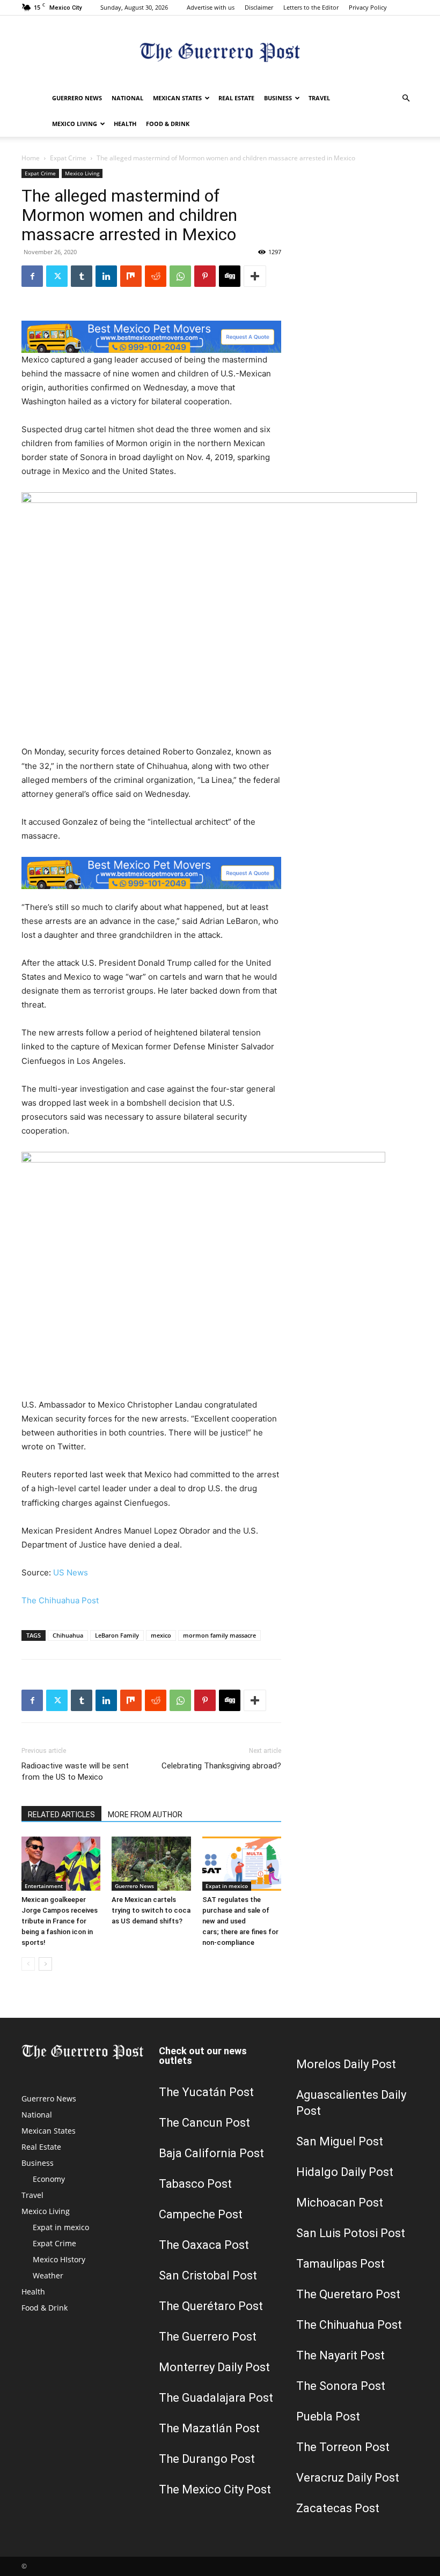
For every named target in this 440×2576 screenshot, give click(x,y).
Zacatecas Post (338, 2508)
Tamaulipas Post (340, 2264)
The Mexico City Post (215, 2489)
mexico (161, 1635)
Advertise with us (211, 7)
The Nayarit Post (340, 2355)
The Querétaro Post (211, 2306)
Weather (48, 2275)
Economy (49, 2179)
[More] (255, 276)
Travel (319, 98)
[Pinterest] (205, 276)
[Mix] (131, 276)
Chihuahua (68, 1635)
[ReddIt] (156, 276)
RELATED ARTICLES (61, 1815)
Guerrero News (77, 98)
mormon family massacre (219, 1635)
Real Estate (236, 98)
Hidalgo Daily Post (345, 2172)
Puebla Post (328, 2416)
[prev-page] (28, 1964)
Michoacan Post (340, 2203)
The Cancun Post (204, 2123)
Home (31, 158)
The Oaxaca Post (204, 2245)
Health (125, 124)
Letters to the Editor (311, 7)
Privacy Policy (368, 7)
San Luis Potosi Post (351, 2233)
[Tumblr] (82, 276)
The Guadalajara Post (216, 2398)
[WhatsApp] (180, 276)
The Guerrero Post (208, 2337)
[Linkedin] (106, 276)
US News (71, 1572)
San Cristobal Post (208, 2275)
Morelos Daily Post (346, 2064)
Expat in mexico (227, 1886)
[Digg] (230, 276)
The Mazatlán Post (209, 2428)
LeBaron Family (117, 1635)
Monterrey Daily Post (214, 2367)
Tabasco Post (195, 2184)
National (127, 98)
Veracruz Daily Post (348, 2478)
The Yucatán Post (206, 2092)
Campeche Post (201, 2214)
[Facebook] (32, 276)
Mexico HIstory (59, 2259)
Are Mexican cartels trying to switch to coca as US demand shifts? (151, 1910)
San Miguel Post (340, 2141)
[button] (406, 98)
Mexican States (177, 98)
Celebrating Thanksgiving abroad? (221, 1766)
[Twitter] (57, 276)
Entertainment (44, 1886)
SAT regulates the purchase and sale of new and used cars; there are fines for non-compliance (240, 1921)
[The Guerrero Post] (220, 51)
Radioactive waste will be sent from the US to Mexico (75, 1771)
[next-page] (45, 1964)
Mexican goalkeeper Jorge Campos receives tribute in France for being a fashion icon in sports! (60, 1921)
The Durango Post (207, 2459)
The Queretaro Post (348, 2294)
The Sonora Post (341, 2386)
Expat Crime (68, 158)
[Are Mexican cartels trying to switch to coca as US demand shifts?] (151, 1864)
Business (278, 98)
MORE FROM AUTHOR (145, 1815)
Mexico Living (75, 124)
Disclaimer (259, 7)
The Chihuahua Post (60, 1600)
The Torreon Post (343, 2447)
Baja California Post (211, 2153)
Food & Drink (168, 124)
